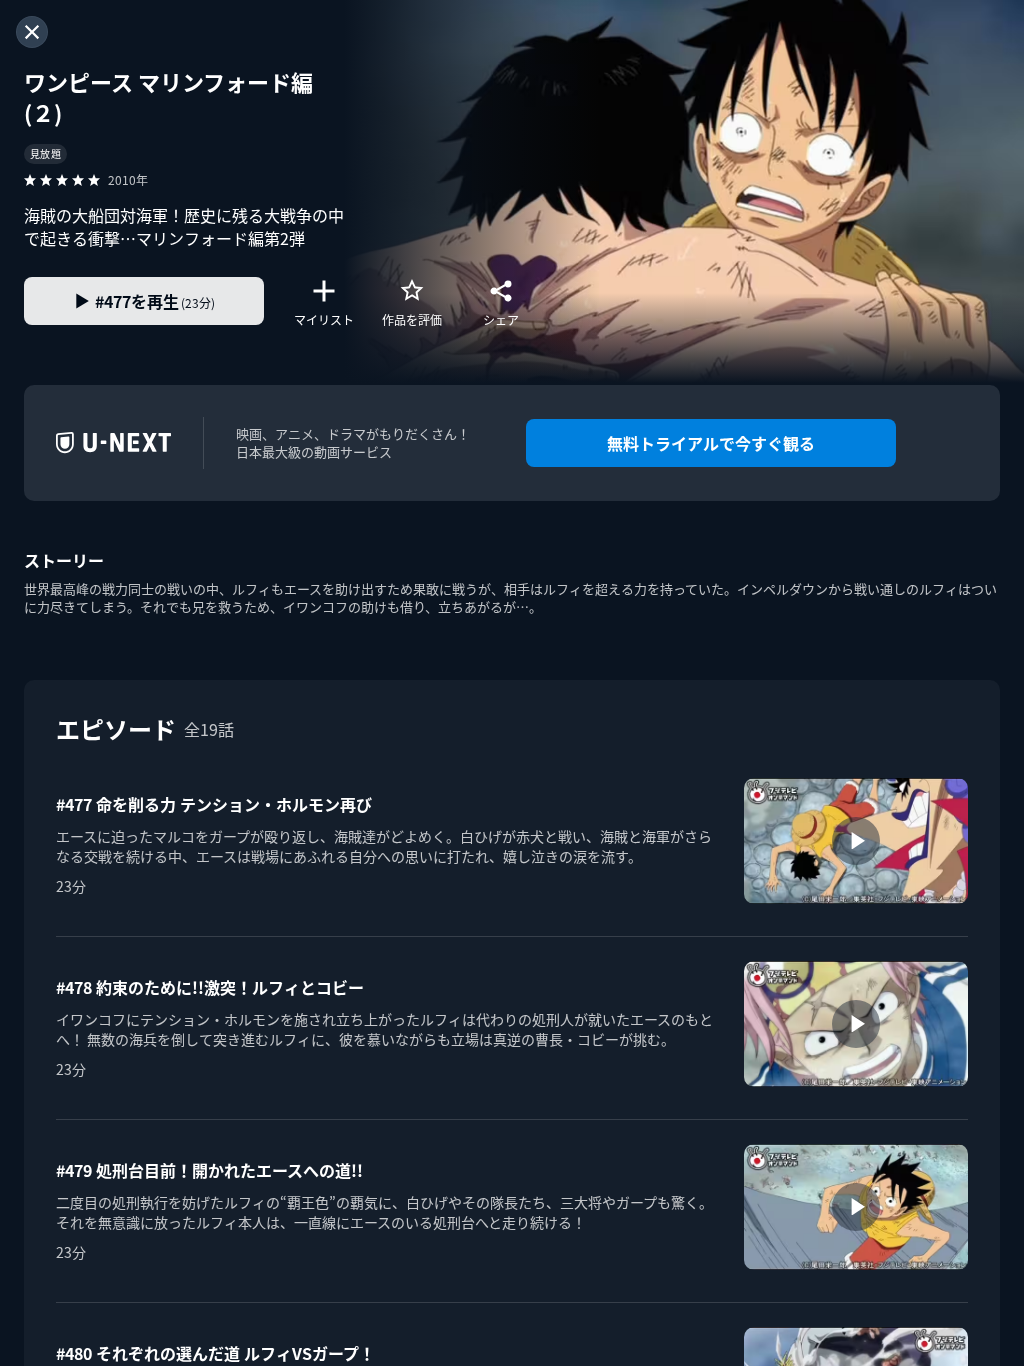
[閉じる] (32, 32)
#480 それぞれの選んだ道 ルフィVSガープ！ (215, 1353)
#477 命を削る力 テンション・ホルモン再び (214, 804)
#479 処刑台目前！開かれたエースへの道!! (209, 1170)
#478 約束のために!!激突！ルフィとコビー (210, 987)
